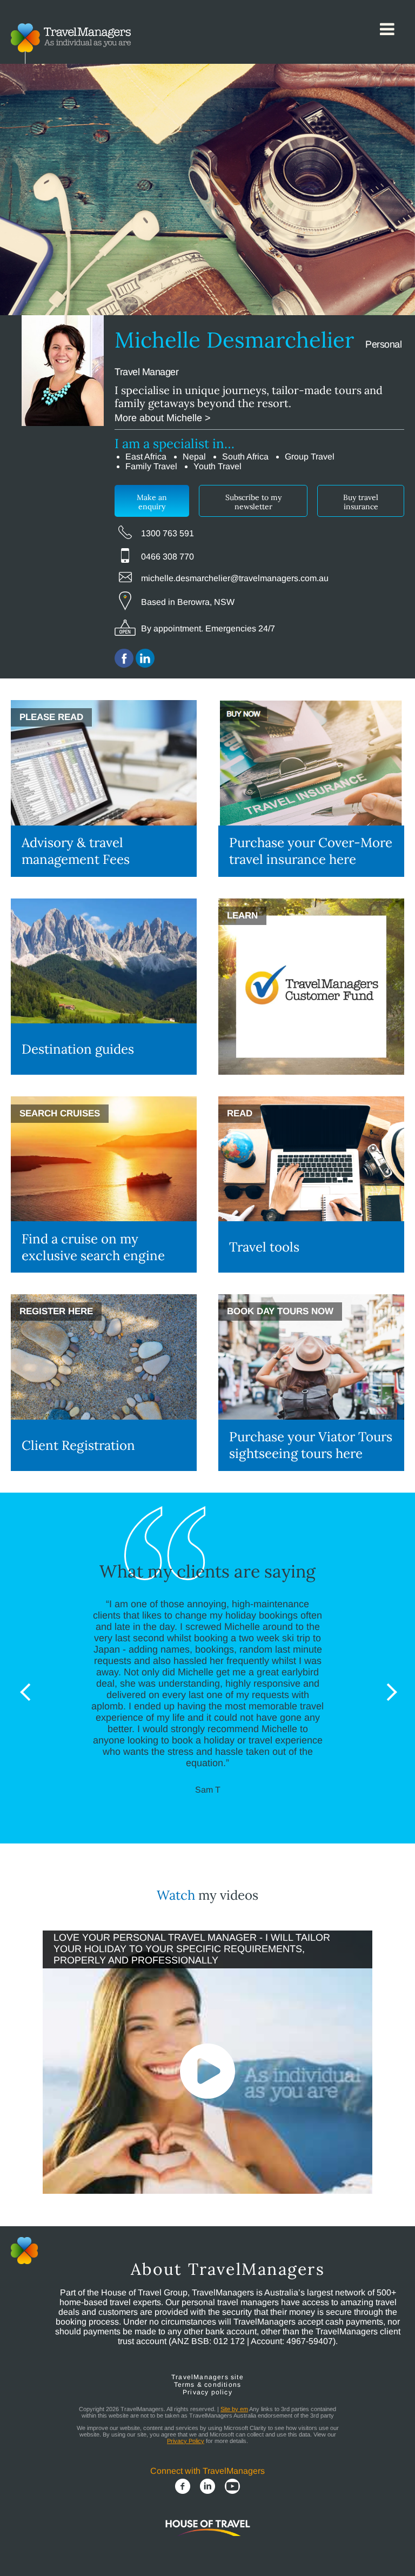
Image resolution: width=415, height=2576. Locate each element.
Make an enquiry (152, 502)
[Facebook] (183, 2487)
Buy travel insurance (361, 502)
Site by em (234, 2409)
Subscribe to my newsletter (253, 502)
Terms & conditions (208, 2385)
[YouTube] (232, 2487)
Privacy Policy (186, 2441)
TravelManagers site (207, 2377)
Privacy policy (207, 2392)
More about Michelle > (163, 418)
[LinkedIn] (207, 2487)
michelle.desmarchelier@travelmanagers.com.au (235, 578)
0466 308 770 (168, 557)
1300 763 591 (168, 533)
